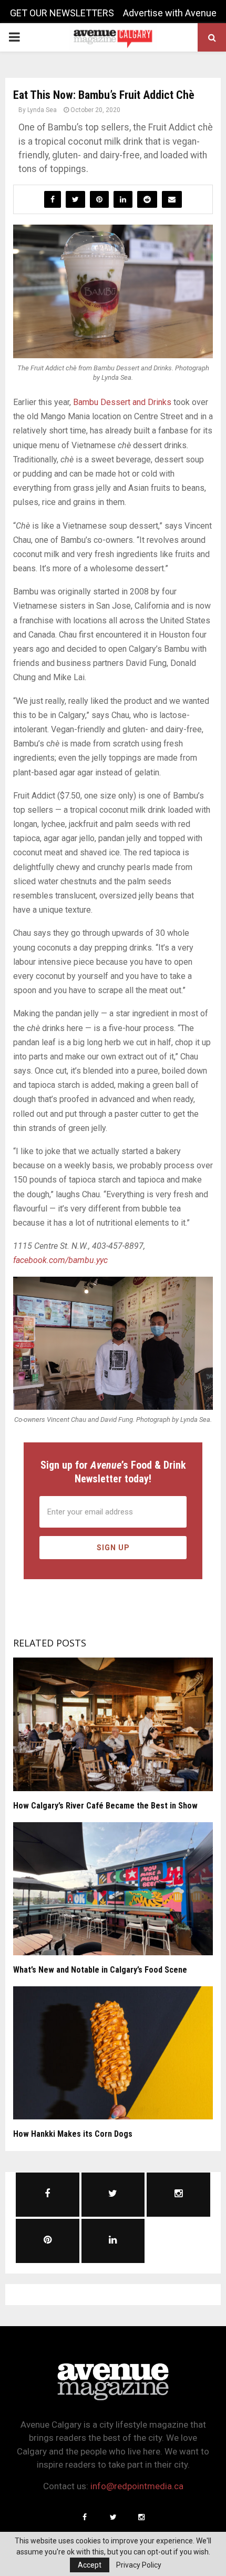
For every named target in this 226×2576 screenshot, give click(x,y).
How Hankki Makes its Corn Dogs (73, 2134)
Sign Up (113, 1548)
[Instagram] (141, 2517)
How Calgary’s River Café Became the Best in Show (105, 1806)
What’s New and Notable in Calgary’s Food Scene (100, 1970)
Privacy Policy (139, 2565)
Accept (90, 2565)
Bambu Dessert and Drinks (122, 402)
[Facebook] (85, 2517)
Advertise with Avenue (170, 13)
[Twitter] (113, 2517)
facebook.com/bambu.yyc (60, 1260)
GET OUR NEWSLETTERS (62, 13)
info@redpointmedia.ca (137, 2486)
